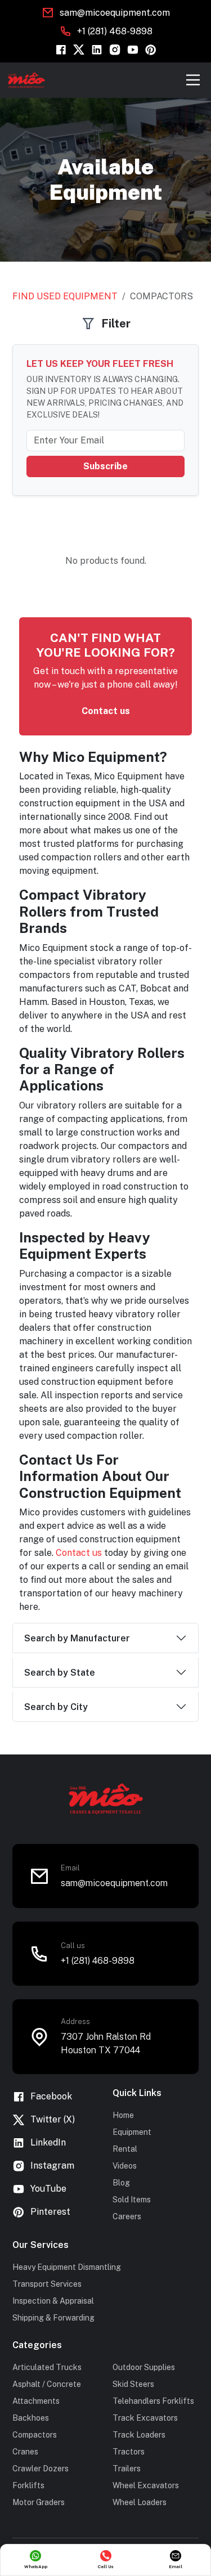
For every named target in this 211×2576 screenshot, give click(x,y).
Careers (127, 2216)
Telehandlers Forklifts (153, 2401)
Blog (121, 2183)
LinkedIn (48, 2142)
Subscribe (105, 466)
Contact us (106, 711)
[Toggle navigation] (193, 80)
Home (123, 2115)
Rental (125, 2149)
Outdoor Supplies (144, 2367)
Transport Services (47, 2284)
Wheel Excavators (146, 2485)
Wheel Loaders (140, 2502)
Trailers (127, 2469)
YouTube (48, 2189)
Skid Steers (133, 2384)
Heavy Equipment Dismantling (67, 2267)
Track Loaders (139, 2435)
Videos (125, 2166)
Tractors (129, 2452)
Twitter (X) (53, 2119)
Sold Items (132, 2200)
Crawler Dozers (41, 2469)
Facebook (51, 2096)
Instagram (52, 2166)
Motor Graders (39, 2502)
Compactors (35, 2435)
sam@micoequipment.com (115, 13)
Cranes (25, 2452)
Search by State (60, 1673)
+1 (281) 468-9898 (115, 31)
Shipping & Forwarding (53, 2318)
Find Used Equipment (65, 296)
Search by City (56, 1707)
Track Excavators (145, 2418)
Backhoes (31, 2418)
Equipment (132, 2132)
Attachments (36, 2401)
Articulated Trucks (47, 2367)
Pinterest (50, 2212)
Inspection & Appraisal (53, 2301)
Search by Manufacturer (77, 1638)
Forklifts (28, 2485)
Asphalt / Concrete (47, 2384)
